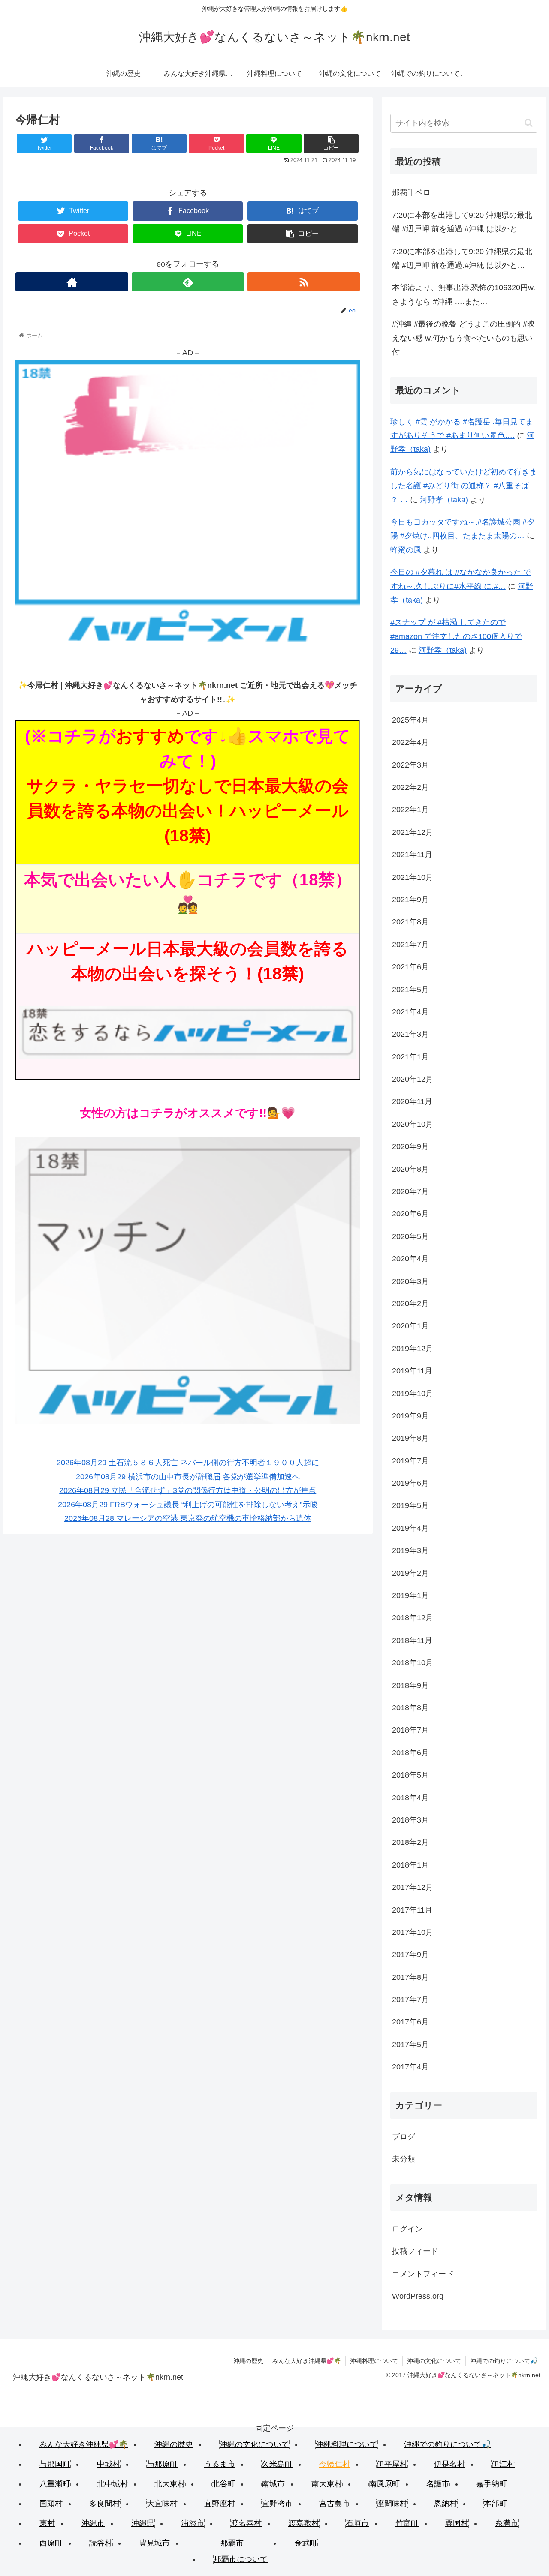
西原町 (51, 2543)
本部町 (495, 2504)
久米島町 (277, 2464)
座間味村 (392, 2504)
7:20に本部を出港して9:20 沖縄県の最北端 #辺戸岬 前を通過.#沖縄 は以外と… (462, 222)
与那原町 (162, 2464)
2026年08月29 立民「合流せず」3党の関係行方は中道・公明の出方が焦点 (188, 1490)
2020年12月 (413, 1079)
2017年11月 (412, 1910)
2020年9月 (410, 1146)
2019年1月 (410, 1595)
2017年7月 (410, 2000)
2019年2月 (410, 1573)
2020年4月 (410, 1259)
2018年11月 (412, 1640)
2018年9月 (410, 1685)
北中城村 (112, 2484)
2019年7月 (410, 1461)
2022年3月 (410, 765)
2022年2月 (410, 787)
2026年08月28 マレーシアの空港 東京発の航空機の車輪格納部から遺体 (188, 1518)
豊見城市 (154, 2543)
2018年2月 (410, 1842)
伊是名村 (449, 2464)
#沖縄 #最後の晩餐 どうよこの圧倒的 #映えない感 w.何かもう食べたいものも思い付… (463, 338)
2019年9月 (410, 1416)
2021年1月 (410, 1057)
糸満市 (507, 2523)
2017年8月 (410, 1977)
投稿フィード (415, 2251)
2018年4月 (410, 1798)
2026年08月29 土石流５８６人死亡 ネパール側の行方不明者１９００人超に (188, 1463)
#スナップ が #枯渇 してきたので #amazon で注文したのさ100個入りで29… (456, 636)
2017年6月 (410, 2022)
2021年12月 (413, 832)
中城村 (109, 2464)
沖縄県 (143, 2523)
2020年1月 (410, 1326)
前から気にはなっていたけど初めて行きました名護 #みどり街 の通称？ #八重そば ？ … (464, 486)
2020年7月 (410, 1191)
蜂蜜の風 (406, 550)
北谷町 (223, 2484)
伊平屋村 (392, 2464)
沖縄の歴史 (248, 2361)
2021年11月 (412, 855)
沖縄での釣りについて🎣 (504, 2361)
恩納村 (446, 2504)
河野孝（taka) (444, 500)
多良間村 (105, 2504)
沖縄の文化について (434, 2361)
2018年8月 (410, 1708)
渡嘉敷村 (304, 2523)
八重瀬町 (55, 2484)
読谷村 (101, 2543)
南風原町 (384, 2484)
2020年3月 (410, 1281)
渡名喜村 (246, 2523)
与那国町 (55, 2464)
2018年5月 (410, 1775)
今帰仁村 (335, 2464)
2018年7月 (410, 1730)
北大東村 (170, 2484)
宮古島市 (335, 2504)
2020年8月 (410, 1169)
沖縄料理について (374, 2361)
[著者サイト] (72, 282)
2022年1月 (410, 810)
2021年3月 (410, 1034)
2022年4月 (410, 742)
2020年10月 (413, 1124)
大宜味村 (162, 2504)
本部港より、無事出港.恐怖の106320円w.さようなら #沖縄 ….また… (464, 294)
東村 (47, 2523)
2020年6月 (410, 1214)
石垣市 (357, 2523)
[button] (529, 123)
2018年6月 (410, 1753)
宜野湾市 (277, 2504)
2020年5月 (410, 1236)
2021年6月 (410, 967)
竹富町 (407, 2523)
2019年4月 (410, 1528)
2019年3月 (410, 1550)
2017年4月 (410, 2067)
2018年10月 (413, 1663)
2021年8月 (410, 922)
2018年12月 (413, 1618)
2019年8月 (410, 1438)
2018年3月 (410, 1820)
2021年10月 (413, 877)
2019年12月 (413, 1349)
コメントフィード (423, 2274)
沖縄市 (93, 2523)
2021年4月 (410, 1012)
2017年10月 (413, 1932)
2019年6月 (410, 1483)
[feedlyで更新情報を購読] (188, 282)
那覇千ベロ (411, 192)
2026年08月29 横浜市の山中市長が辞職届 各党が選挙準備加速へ (188, 1477)
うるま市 (220, 2464)
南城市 (273, 2484)
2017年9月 (410, 1955)
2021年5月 (410, 990)
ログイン (407, 2229)
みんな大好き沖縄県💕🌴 (307, 2361)
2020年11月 (412, 1101)
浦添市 (193, 2523)
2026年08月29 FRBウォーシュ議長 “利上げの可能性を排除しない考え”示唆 (188, 1505)
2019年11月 (412, 1371)
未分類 (404, 2159)
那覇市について (241, 2559)
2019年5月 (410, 1505)
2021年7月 (410, 945)
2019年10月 (413, 1394)
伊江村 (503, 2464)
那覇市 (232, 2543)
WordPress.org (418, 2296)
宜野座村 (220, 2504)
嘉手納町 (492, 2484)
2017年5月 (410, 2045)
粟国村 (457, 2523)
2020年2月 (410, 1304)
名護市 (438, 2484)
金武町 (306, 2543)
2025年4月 (410, 720)
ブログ (404, 2137)
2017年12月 (413, 1887)
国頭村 (51, 2504)
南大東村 (327, 2484)
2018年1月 (410, 1865)
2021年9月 (410, 900)
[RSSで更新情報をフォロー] (304, 282)
